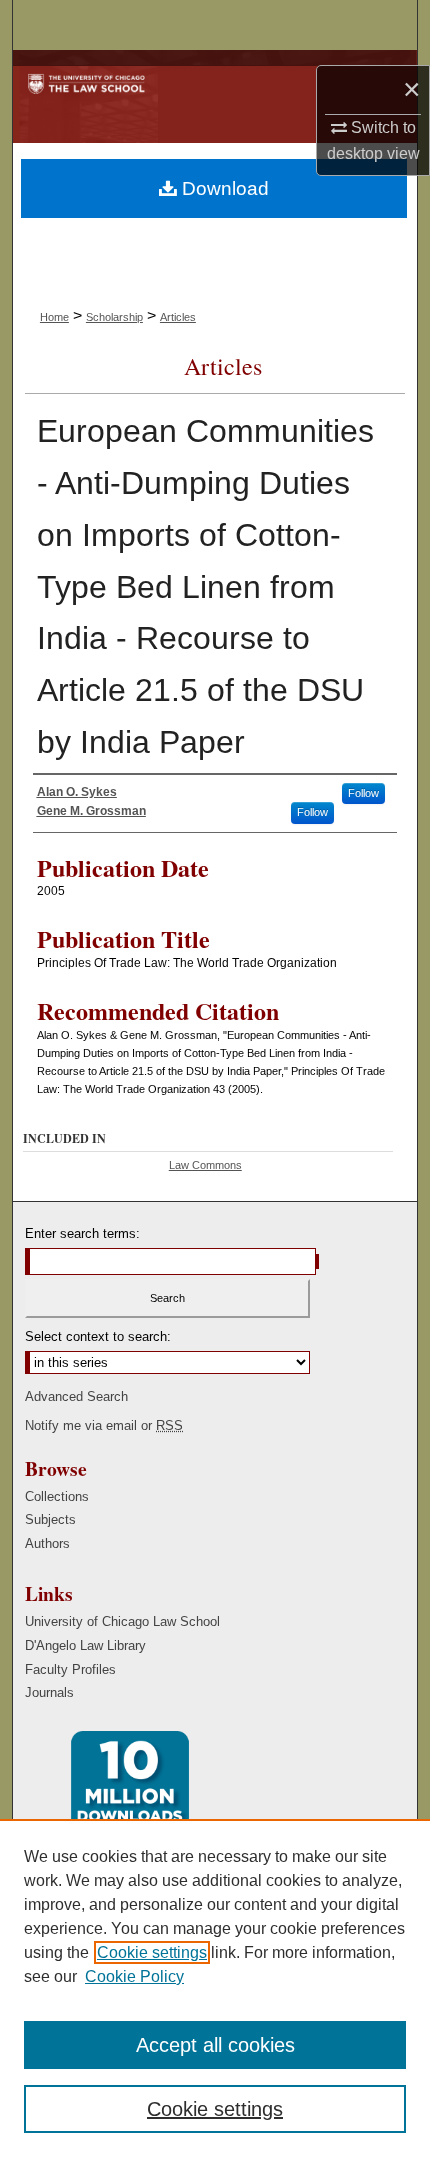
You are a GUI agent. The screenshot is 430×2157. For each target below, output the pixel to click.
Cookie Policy (134, 1976)
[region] (215, 1988)
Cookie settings (152, 1952)
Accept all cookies (215, 2045)
